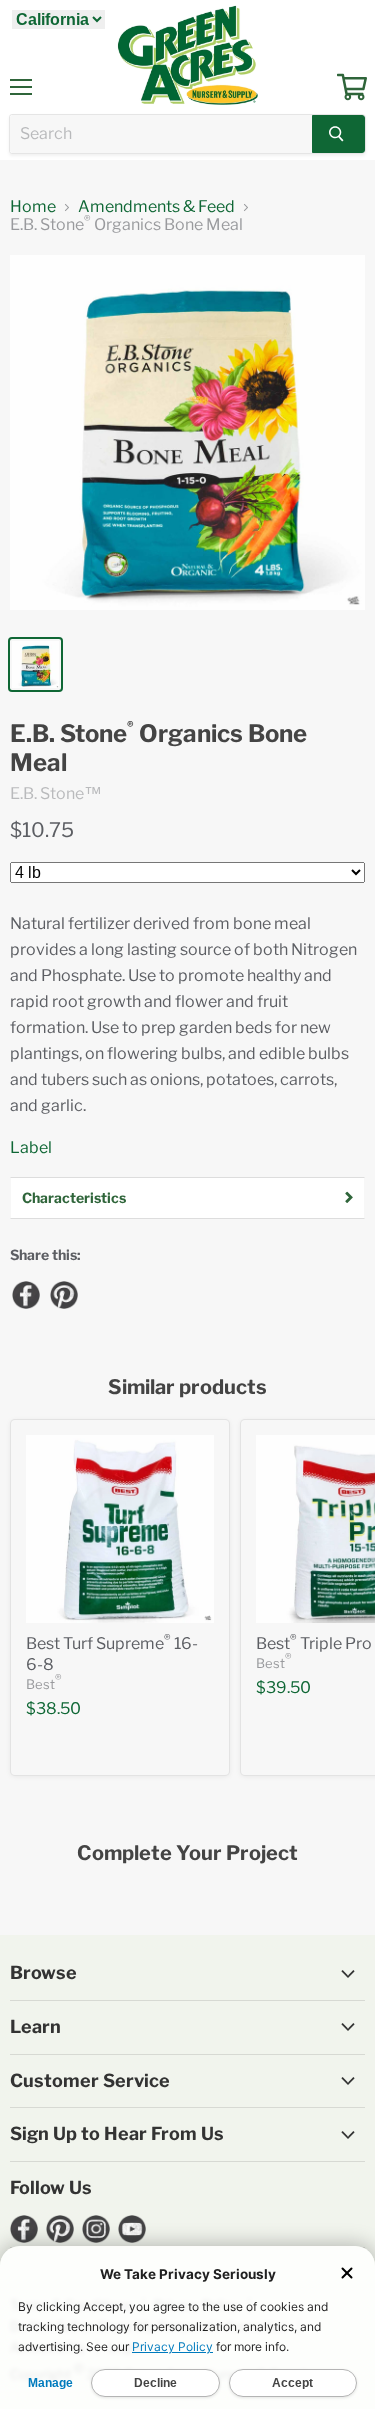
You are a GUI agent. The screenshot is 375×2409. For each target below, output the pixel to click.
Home (33, 207)
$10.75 (42, 830)
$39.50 (283, 1687)
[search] (161, 134)
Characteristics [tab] (74, 1197)
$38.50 (53, 1708)
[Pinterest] (63, 1294)
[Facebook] (25, 1294)
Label (31, 1147)
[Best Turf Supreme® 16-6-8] (120, 1529)
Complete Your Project (187, 1853)
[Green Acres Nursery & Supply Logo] (188, 55)
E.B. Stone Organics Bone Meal (158, 748)
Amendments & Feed (156, 207)
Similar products (187, 1387)
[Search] (338, 134)
